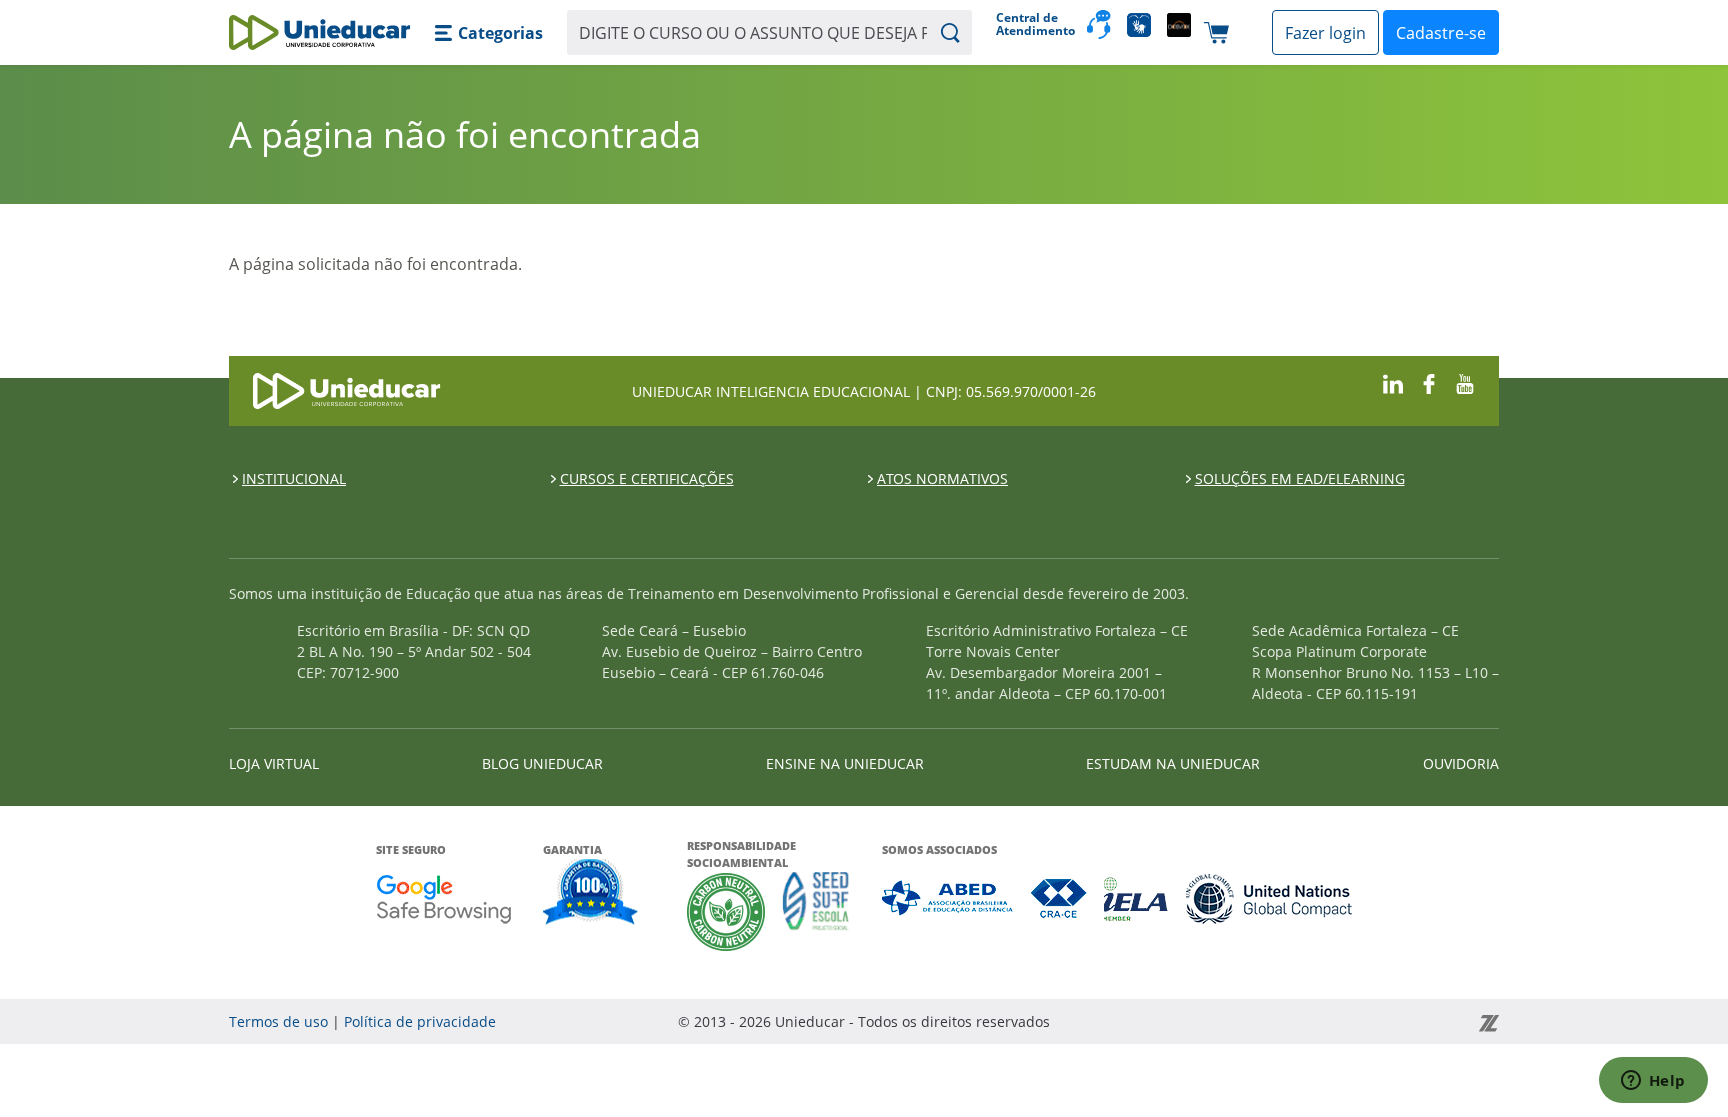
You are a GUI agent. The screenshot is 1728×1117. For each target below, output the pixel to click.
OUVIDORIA (1461, 763)
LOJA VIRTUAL (274, 763)
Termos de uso (278, 1021)
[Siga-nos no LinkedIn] (1393, 382)
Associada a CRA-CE (1059, 898)
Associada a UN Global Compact (1269, 898)
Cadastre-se (1441, 33)
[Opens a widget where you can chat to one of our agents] (1653, 1082)
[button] (488, 33)
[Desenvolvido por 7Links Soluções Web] (1308, 1021)
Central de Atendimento (1033, 24)
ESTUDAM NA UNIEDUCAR (1173, 763)
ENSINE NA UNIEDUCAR (845, 763)
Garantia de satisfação (591, 894)
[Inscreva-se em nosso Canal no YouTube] (1465, 382)
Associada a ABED (948, 898)
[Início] (319, 32)
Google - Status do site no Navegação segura (443, 898)
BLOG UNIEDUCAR (542, 763)
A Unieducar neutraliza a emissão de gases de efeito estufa (726, 911)
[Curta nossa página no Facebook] (1429, 382)
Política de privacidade (420, 1021)
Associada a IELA (1137, 898)
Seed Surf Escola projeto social (816, 911)
